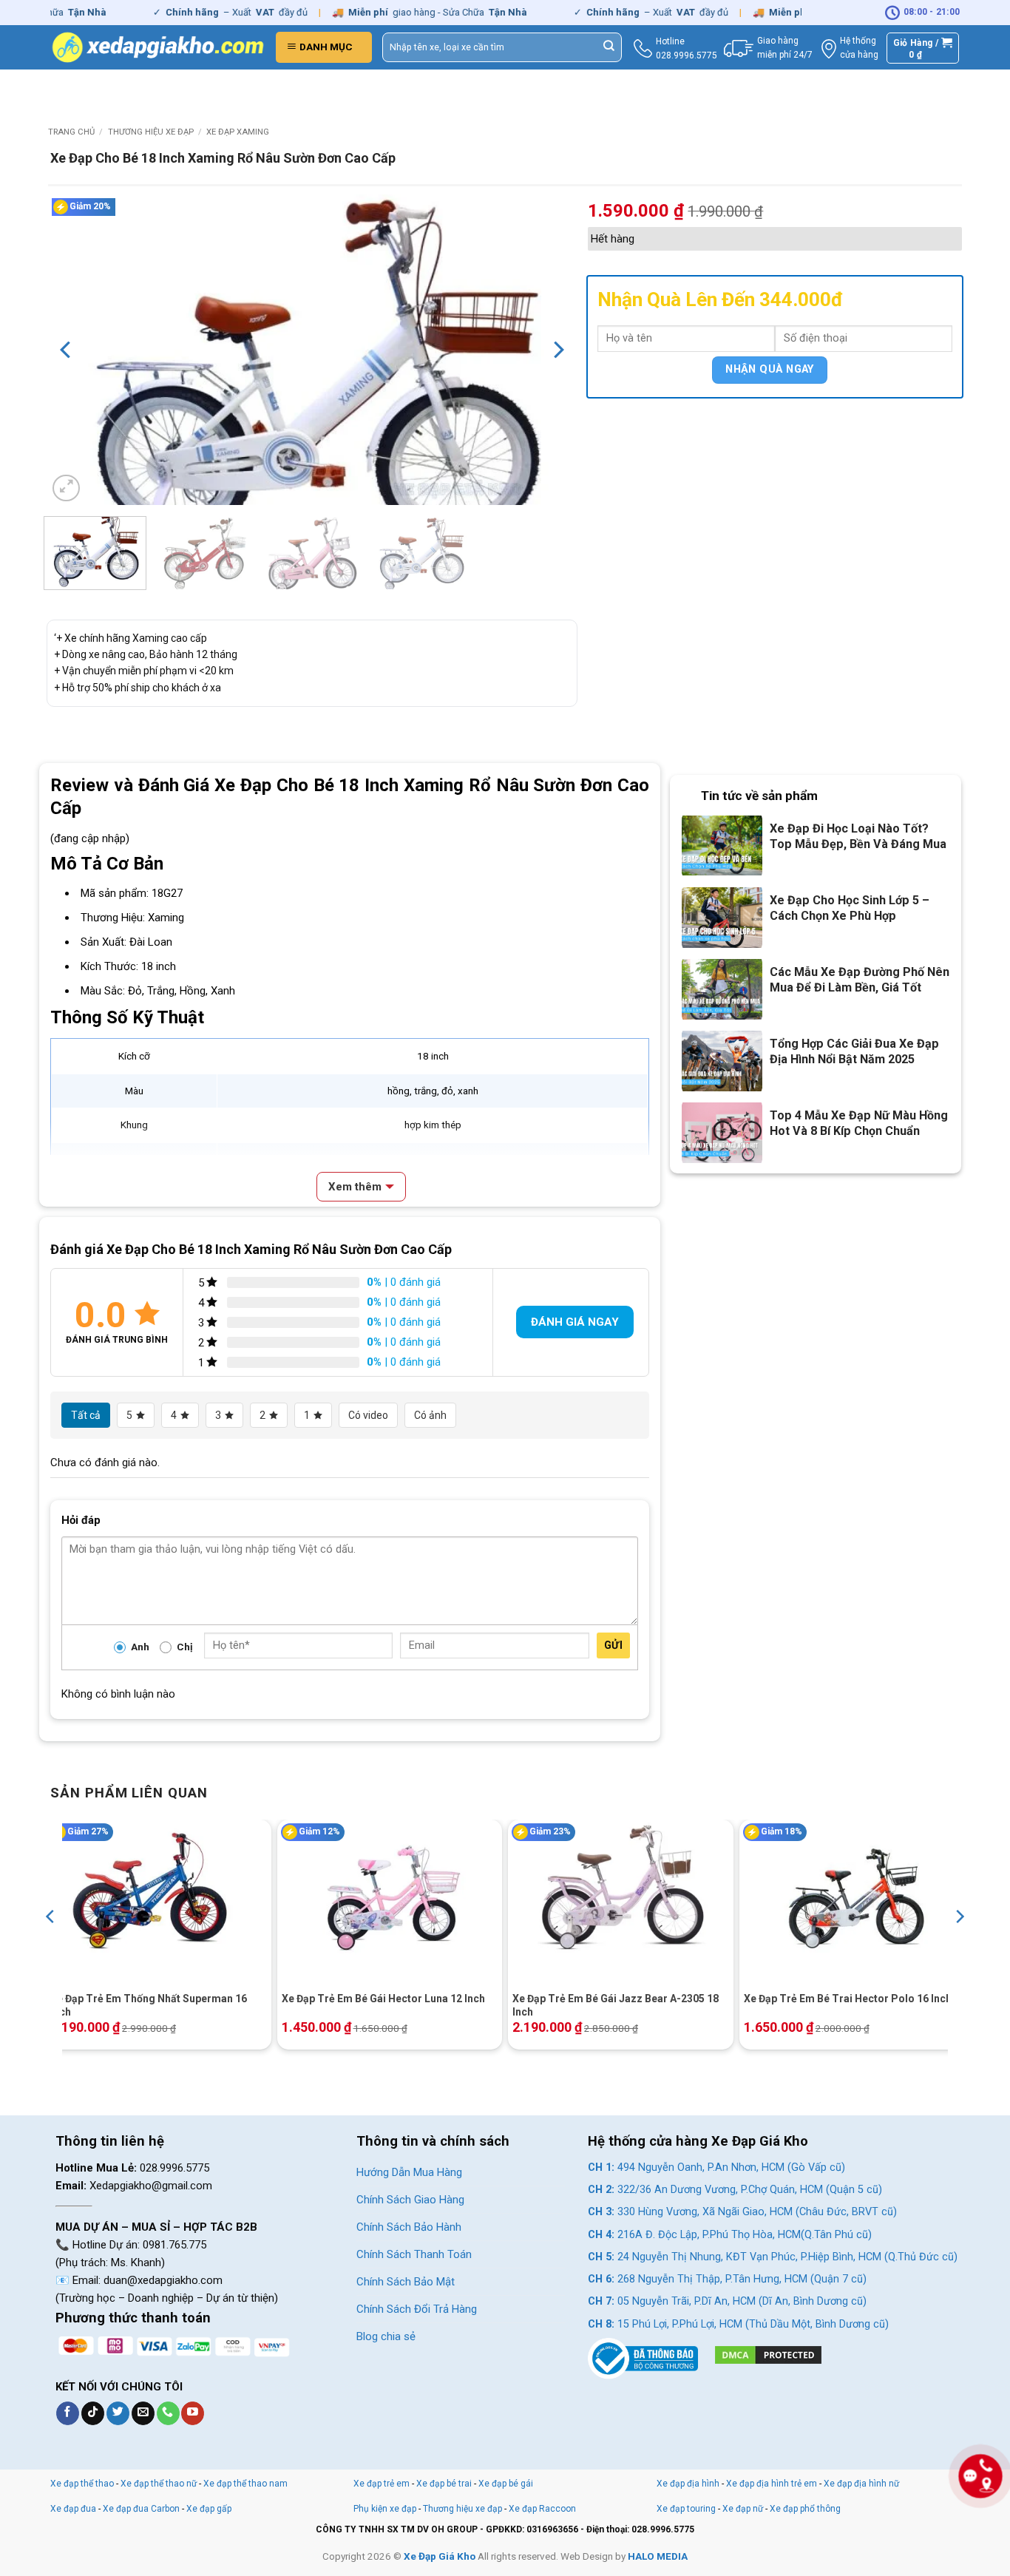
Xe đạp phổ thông (805, 2509)
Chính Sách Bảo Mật (406, 2282)
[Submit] (609, 47)
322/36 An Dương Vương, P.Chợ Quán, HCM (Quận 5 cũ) (735, 2190)
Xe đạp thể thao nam (245, 2484)
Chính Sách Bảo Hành (409, 2227)
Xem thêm (355, 1187)
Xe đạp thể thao (82, 2484)
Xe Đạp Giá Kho (440, 2556)
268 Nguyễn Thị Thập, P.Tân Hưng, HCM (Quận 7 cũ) (727, 2279)
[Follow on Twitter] (118, 2413)
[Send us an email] (143, 2413)
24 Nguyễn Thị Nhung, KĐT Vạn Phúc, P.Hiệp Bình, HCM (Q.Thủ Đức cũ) (773, 2257)
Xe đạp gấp (209, 2509)
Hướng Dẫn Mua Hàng (409, 2172)
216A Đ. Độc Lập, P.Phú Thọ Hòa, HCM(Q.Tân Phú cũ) (730, 2235)
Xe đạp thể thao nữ (160, 2484)
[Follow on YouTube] (193, 2413)
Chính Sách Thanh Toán (414, 2254)
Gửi (613, 1645)
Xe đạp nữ (743, 2509)
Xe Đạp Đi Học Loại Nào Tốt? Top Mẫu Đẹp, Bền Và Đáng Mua (858, 836)
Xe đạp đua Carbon (141, 2509)
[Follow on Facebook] (68, 2413)
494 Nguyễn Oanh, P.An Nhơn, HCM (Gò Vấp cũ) (716, 2167)
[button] (324, 47)
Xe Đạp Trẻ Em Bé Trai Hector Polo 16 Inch (848, 1999)
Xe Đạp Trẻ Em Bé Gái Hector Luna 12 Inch (383, 1999)
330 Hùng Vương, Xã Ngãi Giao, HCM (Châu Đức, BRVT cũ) (742, 2212)
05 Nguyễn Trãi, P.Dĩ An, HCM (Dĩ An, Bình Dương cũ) (727, 2301)
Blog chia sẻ (386, 2336)
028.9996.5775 (687, 55)
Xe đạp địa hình (689, 2484)
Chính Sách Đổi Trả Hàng (417, 2309)
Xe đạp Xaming (238, 132)
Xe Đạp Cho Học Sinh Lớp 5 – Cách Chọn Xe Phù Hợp (850, 908)
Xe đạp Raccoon (542, 2509)
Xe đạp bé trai (444, 2484)
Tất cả (86, 1415)
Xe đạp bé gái (506, 2484)
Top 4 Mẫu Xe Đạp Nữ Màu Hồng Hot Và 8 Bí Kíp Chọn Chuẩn (859, 1123)
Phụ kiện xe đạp (385, 2509)
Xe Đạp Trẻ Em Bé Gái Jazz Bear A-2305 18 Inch (616, 2005)
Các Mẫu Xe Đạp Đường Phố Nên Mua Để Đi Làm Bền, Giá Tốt (860, 980)
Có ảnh (430, 1415)
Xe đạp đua (73, 2509)
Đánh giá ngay (575, 1322)
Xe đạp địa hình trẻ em (772, 2484)
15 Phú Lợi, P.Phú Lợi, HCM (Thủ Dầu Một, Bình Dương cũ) (738, 2324)
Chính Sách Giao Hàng (410, 2200)
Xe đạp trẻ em (382, 2484)
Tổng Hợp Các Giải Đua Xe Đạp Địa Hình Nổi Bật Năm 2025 (854, 1051)
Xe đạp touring (686, 2509)
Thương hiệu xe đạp (151, 132)
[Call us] (168, 2413)
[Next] (557, 350)
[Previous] (67, 350)
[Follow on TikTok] (93, 2413)
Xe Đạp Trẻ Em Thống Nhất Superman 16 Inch (149, 2005)
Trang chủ (71, 132)
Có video (368, 1415)
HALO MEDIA (658, 2556)
